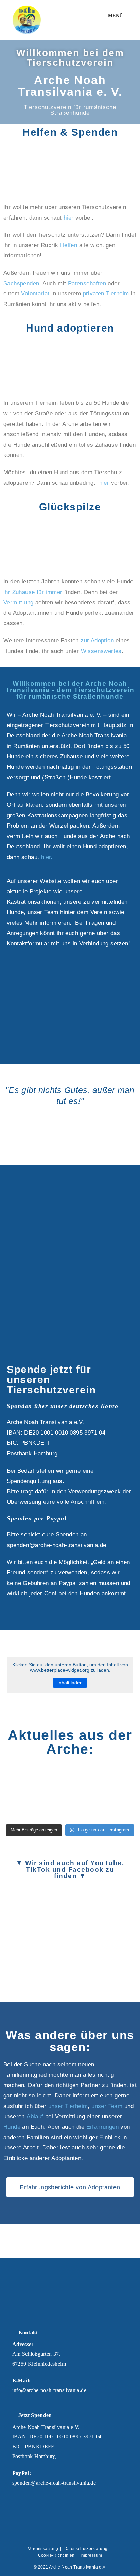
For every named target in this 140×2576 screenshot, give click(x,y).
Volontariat (35, 294)
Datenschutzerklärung (86, 2549)
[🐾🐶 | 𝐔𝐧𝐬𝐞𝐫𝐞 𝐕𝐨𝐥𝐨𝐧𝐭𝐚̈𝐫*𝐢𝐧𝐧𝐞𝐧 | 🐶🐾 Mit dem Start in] (70, 1778)
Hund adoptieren (70, 328)
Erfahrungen (102, 2127)
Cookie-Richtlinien (56, 2555)
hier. (47, 857)
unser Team (107, 2106)
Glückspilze (70, 507)
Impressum (91, 2555)
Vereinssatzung (43, 2549)
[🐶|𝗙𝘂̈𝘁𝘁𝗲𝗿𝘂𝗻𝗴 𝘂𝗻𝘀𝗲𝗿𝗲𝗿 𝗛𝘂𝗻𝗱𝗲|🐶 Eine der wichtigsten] (23, 1778)
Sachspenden (21, 283)
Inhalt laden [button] (70, 1683)
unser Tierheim (68, 2106)
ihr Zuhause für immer (33, 592)
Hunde (12, 2127)
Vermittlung (18, 602)
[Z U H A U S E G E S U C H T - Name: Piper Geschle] (23, 1807)
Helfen (69, 245)
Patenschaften (87, 283)
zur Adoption (96, 641)
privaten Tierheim (106, 294)
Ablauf (35, 2117)
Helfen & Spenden (70, 132)
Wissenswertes (101, 651)
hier (69, 218)
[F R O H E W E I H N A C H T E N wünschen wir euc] (117, 1778)
